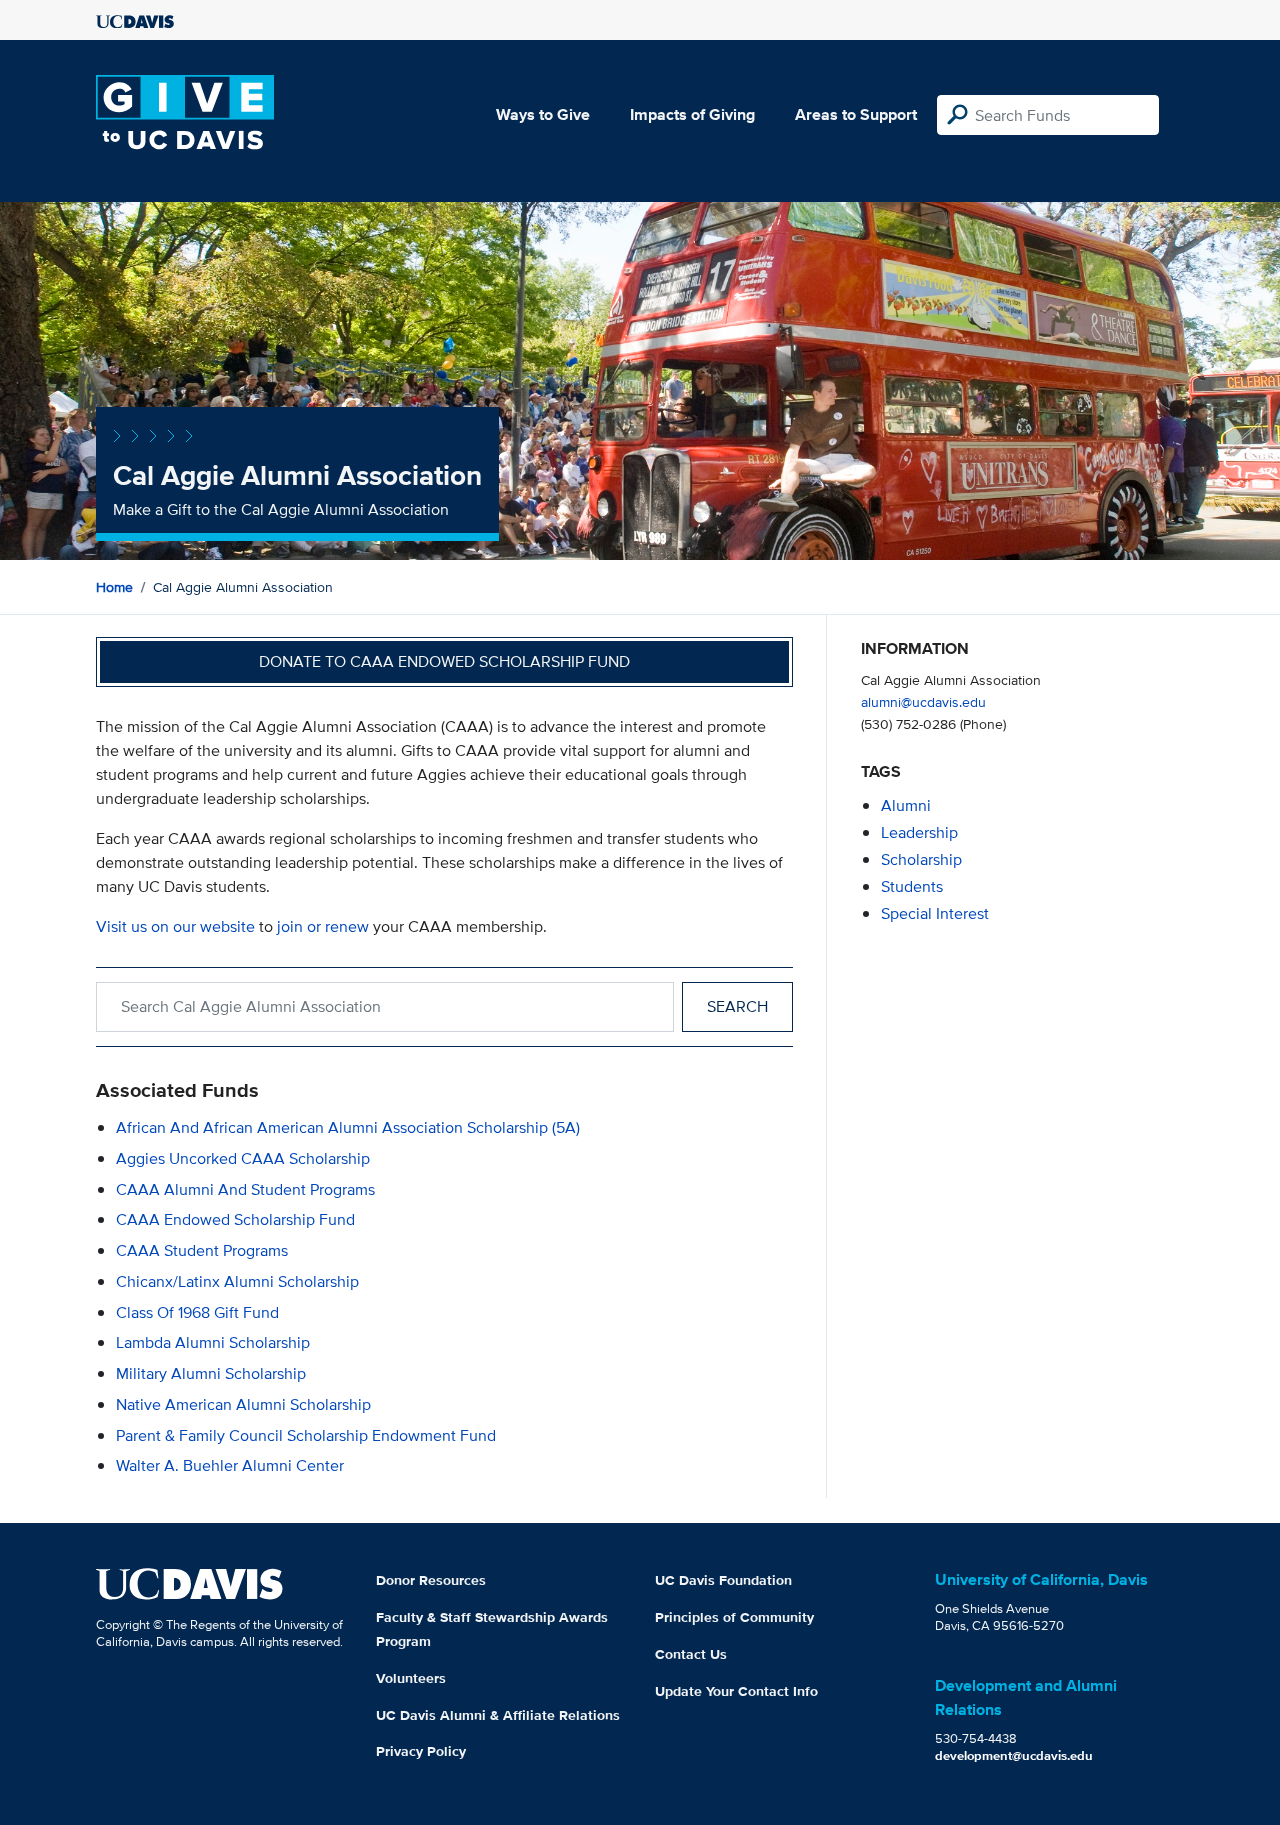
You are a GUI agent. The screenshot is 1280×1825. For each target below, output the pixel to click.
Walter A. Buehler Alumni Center (230, 1465)
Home (114, 587)
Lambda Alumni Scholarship (213, 1342)
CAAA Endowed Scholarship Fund (235, 1219)
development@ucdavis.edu (1014, 1755)
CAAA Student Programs (202, 1250)
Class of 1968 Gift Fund (197, 1312)
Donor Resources (431, 1580)
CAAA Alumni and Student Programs (245, 1189)
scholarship (921, 859)
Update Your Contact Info (736, 1691)
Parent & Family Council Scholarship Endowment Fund (306, 1435)
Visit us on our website (175, 926)
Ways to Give (543, 114)
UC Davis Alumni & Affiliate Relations (498, 1715)
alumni (906, 805)
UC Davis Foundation (723, 1580)
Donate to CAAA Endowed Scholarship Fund (444, 661)
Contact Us (691, 1654)
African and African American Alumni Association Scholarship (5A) (348, 1127)
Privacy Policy (421, 1751)
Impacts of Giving (692, 114)
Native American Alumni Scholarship (243, 1404)
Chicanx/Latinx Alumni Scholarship (237, 1281)
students (912, 886)
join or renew (323, 926)
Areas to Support (856, 114)
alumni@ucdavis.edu (923, 701)
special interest (935, 913)
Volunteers (411, 1678)
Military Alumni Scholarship (211, 1373)
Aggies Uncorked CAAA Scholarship (243, 1158)
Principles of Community (734, 1617)
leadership (919, 832)
